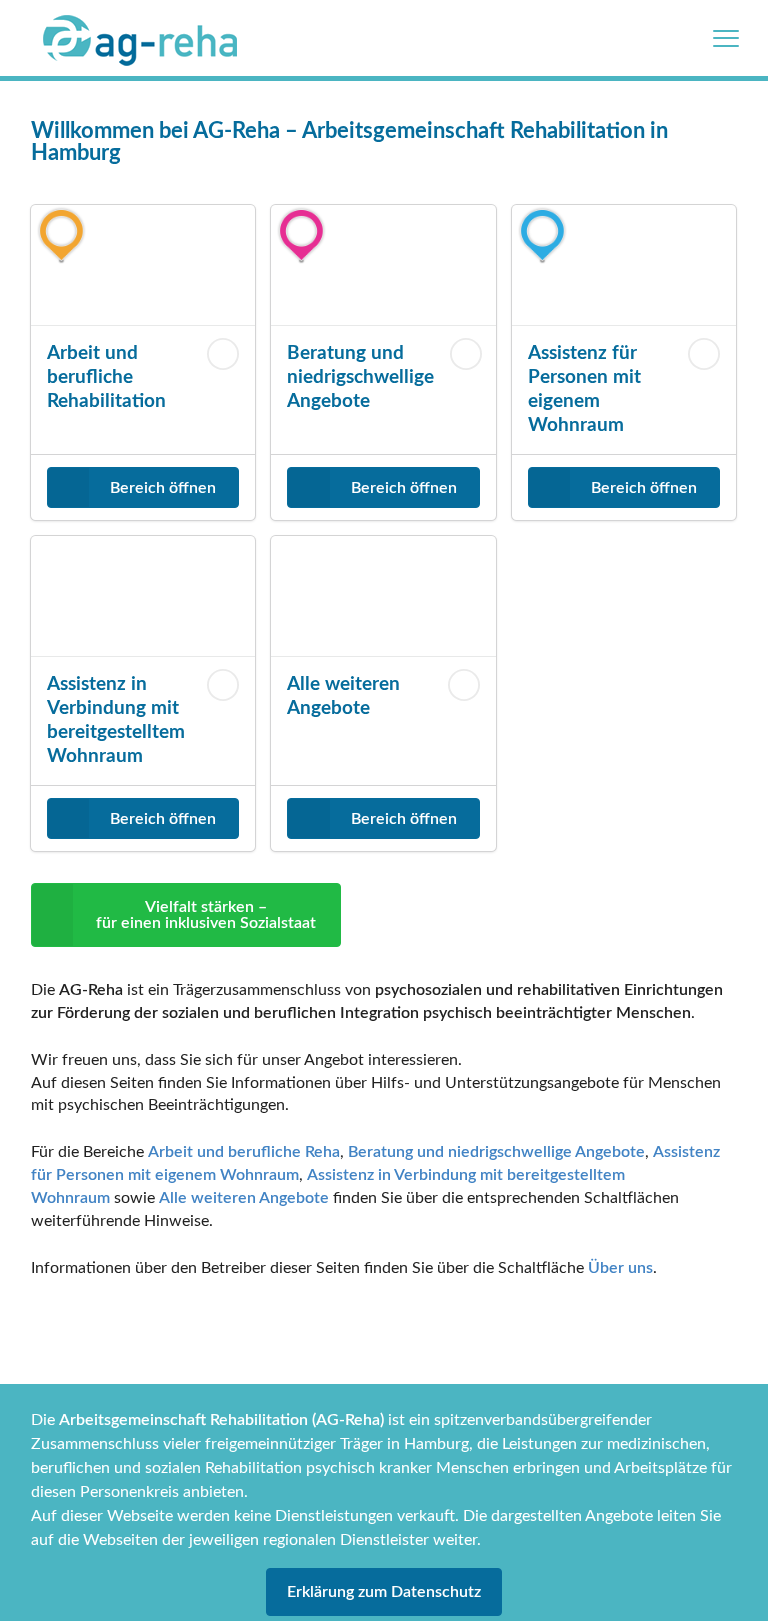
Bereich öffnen (163, 488)
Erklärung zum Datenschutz (384, 1592)
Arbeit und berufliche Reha (244, 1152)
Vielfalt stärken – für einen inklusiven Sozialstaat (206, 915)
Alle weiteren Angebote (244, 1198)
